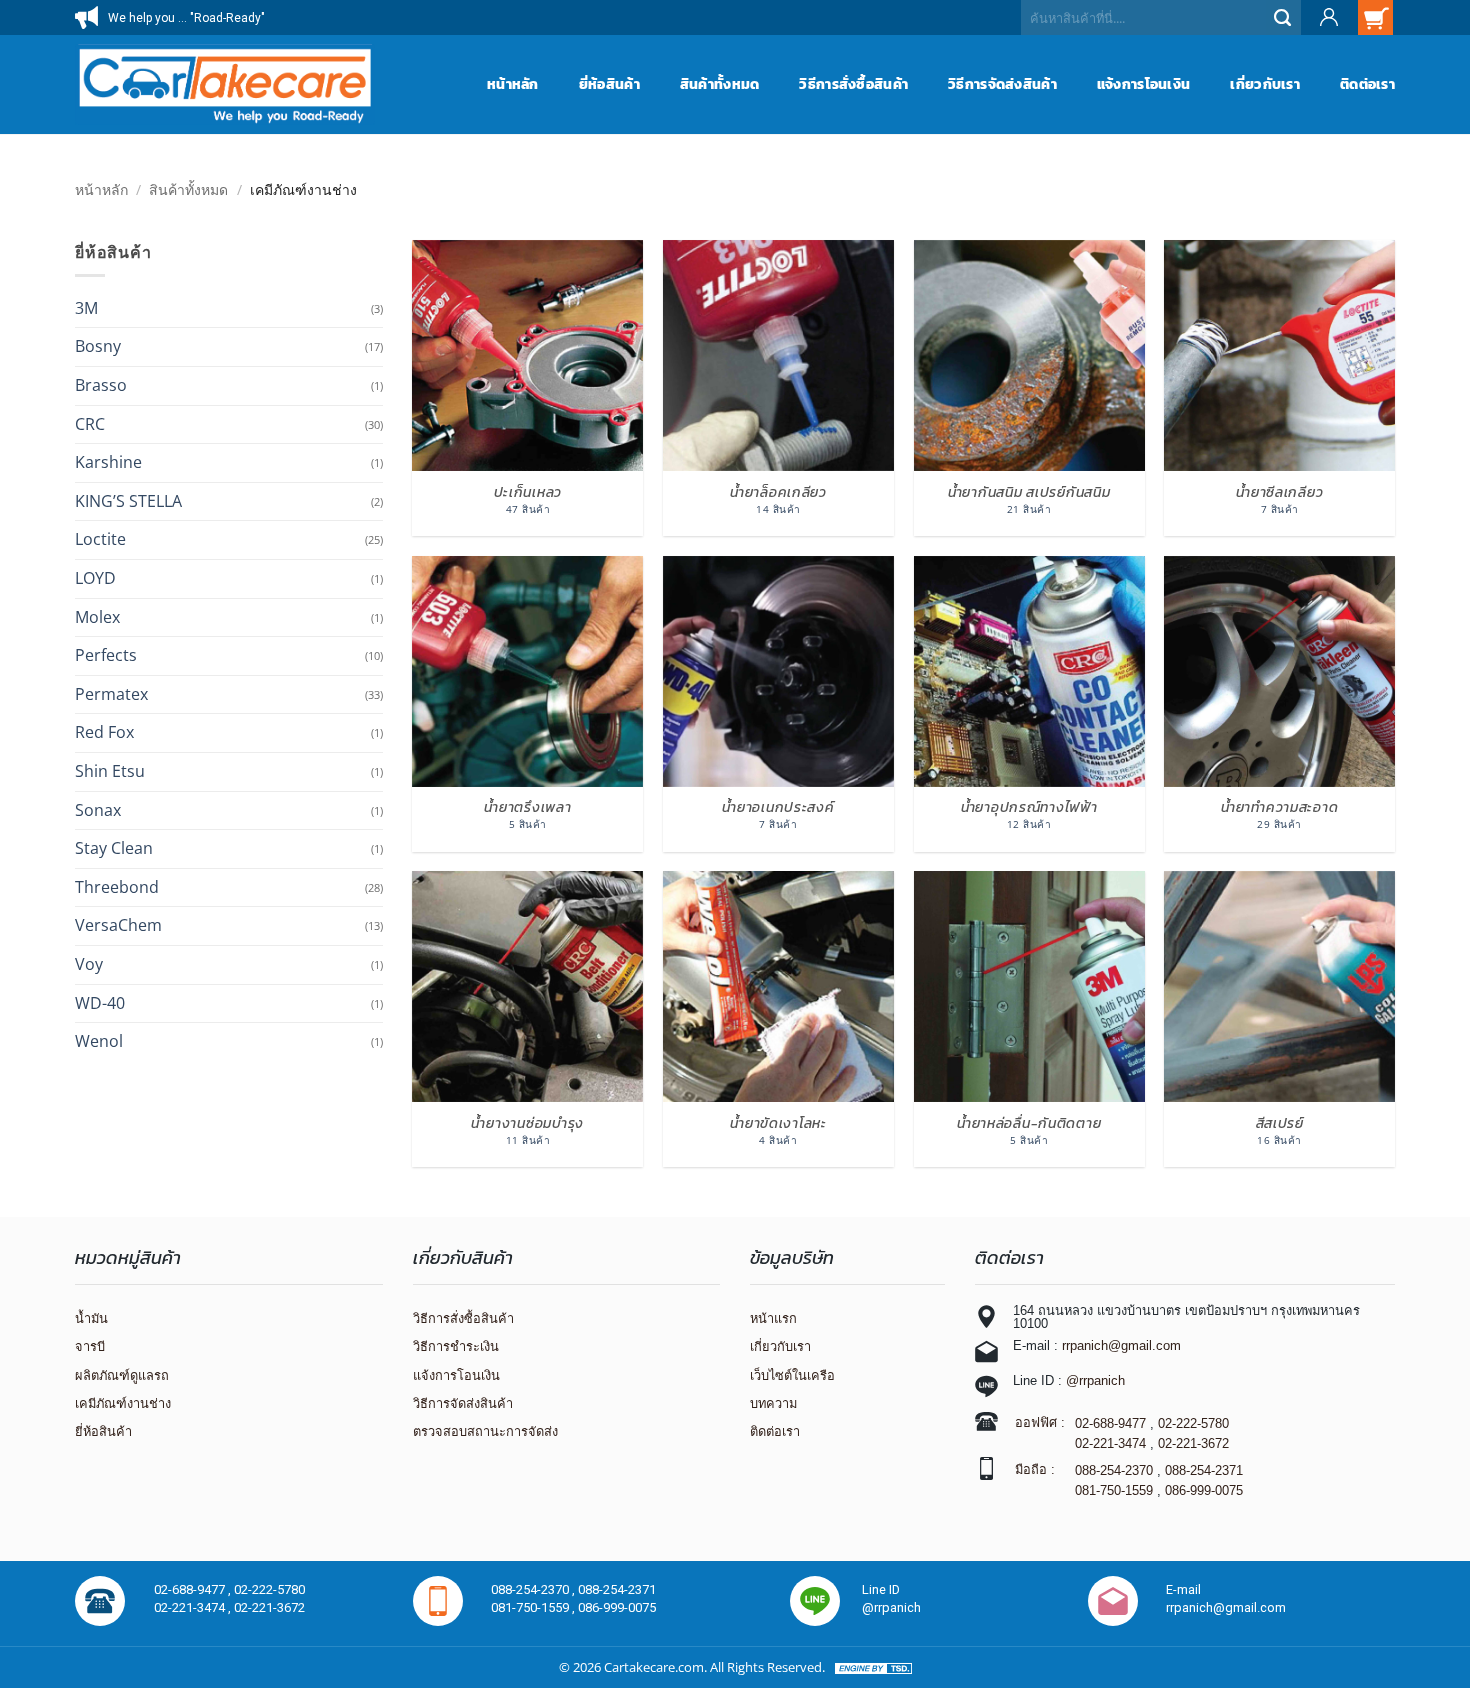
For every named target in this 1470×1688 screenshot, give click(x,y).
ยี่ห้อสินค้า (609, 84)
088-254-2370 (1114, 1470)
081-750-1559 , (534, 1607)
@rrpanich (1095, 1380)
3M (86, 308)
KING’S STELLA (128, 501)
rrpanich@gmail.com (1121, 1345)
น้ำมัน (91, 1318)
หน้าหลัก (513, 84)
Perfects (106, 655)
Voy (89, 964)
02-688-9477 (1110, 1423)
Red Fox (104, 732)
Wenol (99, 1041)
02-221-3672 (1193, 1443)
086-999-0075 (1204, 1490)
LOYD (95, 578)
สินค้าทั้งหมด (720, 84)
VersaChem (118, 925)
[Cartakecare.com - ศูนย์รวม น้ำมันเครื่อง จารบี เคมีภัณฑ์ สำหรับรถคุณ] (225, 84)
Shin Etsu (110, 771)
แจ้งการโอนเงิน (1143, 84)
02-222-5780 (1193, 1423)
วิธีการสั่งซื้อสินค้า (853, 84)
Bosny (98, 346)
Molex (97, 617)
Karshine (108, 462)
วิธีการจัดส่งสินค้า (1002, 84)
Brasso (101, 385)
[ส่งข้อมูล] (1283, 17)
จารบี (90, 1346)
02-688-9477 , (194, 1589)
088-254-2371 (1204, 1470)
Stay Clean (114, 848)
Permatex (111, 694)
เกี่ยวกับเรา (1265, 84)
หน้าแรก (773, 1318)
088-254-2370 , (534, 1589)
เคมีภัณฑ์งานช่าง (123, 1403)
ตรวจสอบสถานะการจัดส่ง (485, 1431)
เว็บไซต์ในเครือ (792, 1375)
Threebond (117, 887)
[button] (1327, 17)
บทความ (773, 1403)
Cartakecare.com (654, 1667)
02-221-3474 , (194, 1607)
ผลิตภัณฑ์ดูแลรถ (122, 1375)
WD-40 (100, 1003)
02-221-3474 (1110, 1443)
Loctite (100, 539)
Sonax (98, 810)
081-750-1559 (1114, 1490)
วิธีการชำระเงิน (456, 1346)
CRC (90, 424)
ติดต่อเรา (1367, 84)
